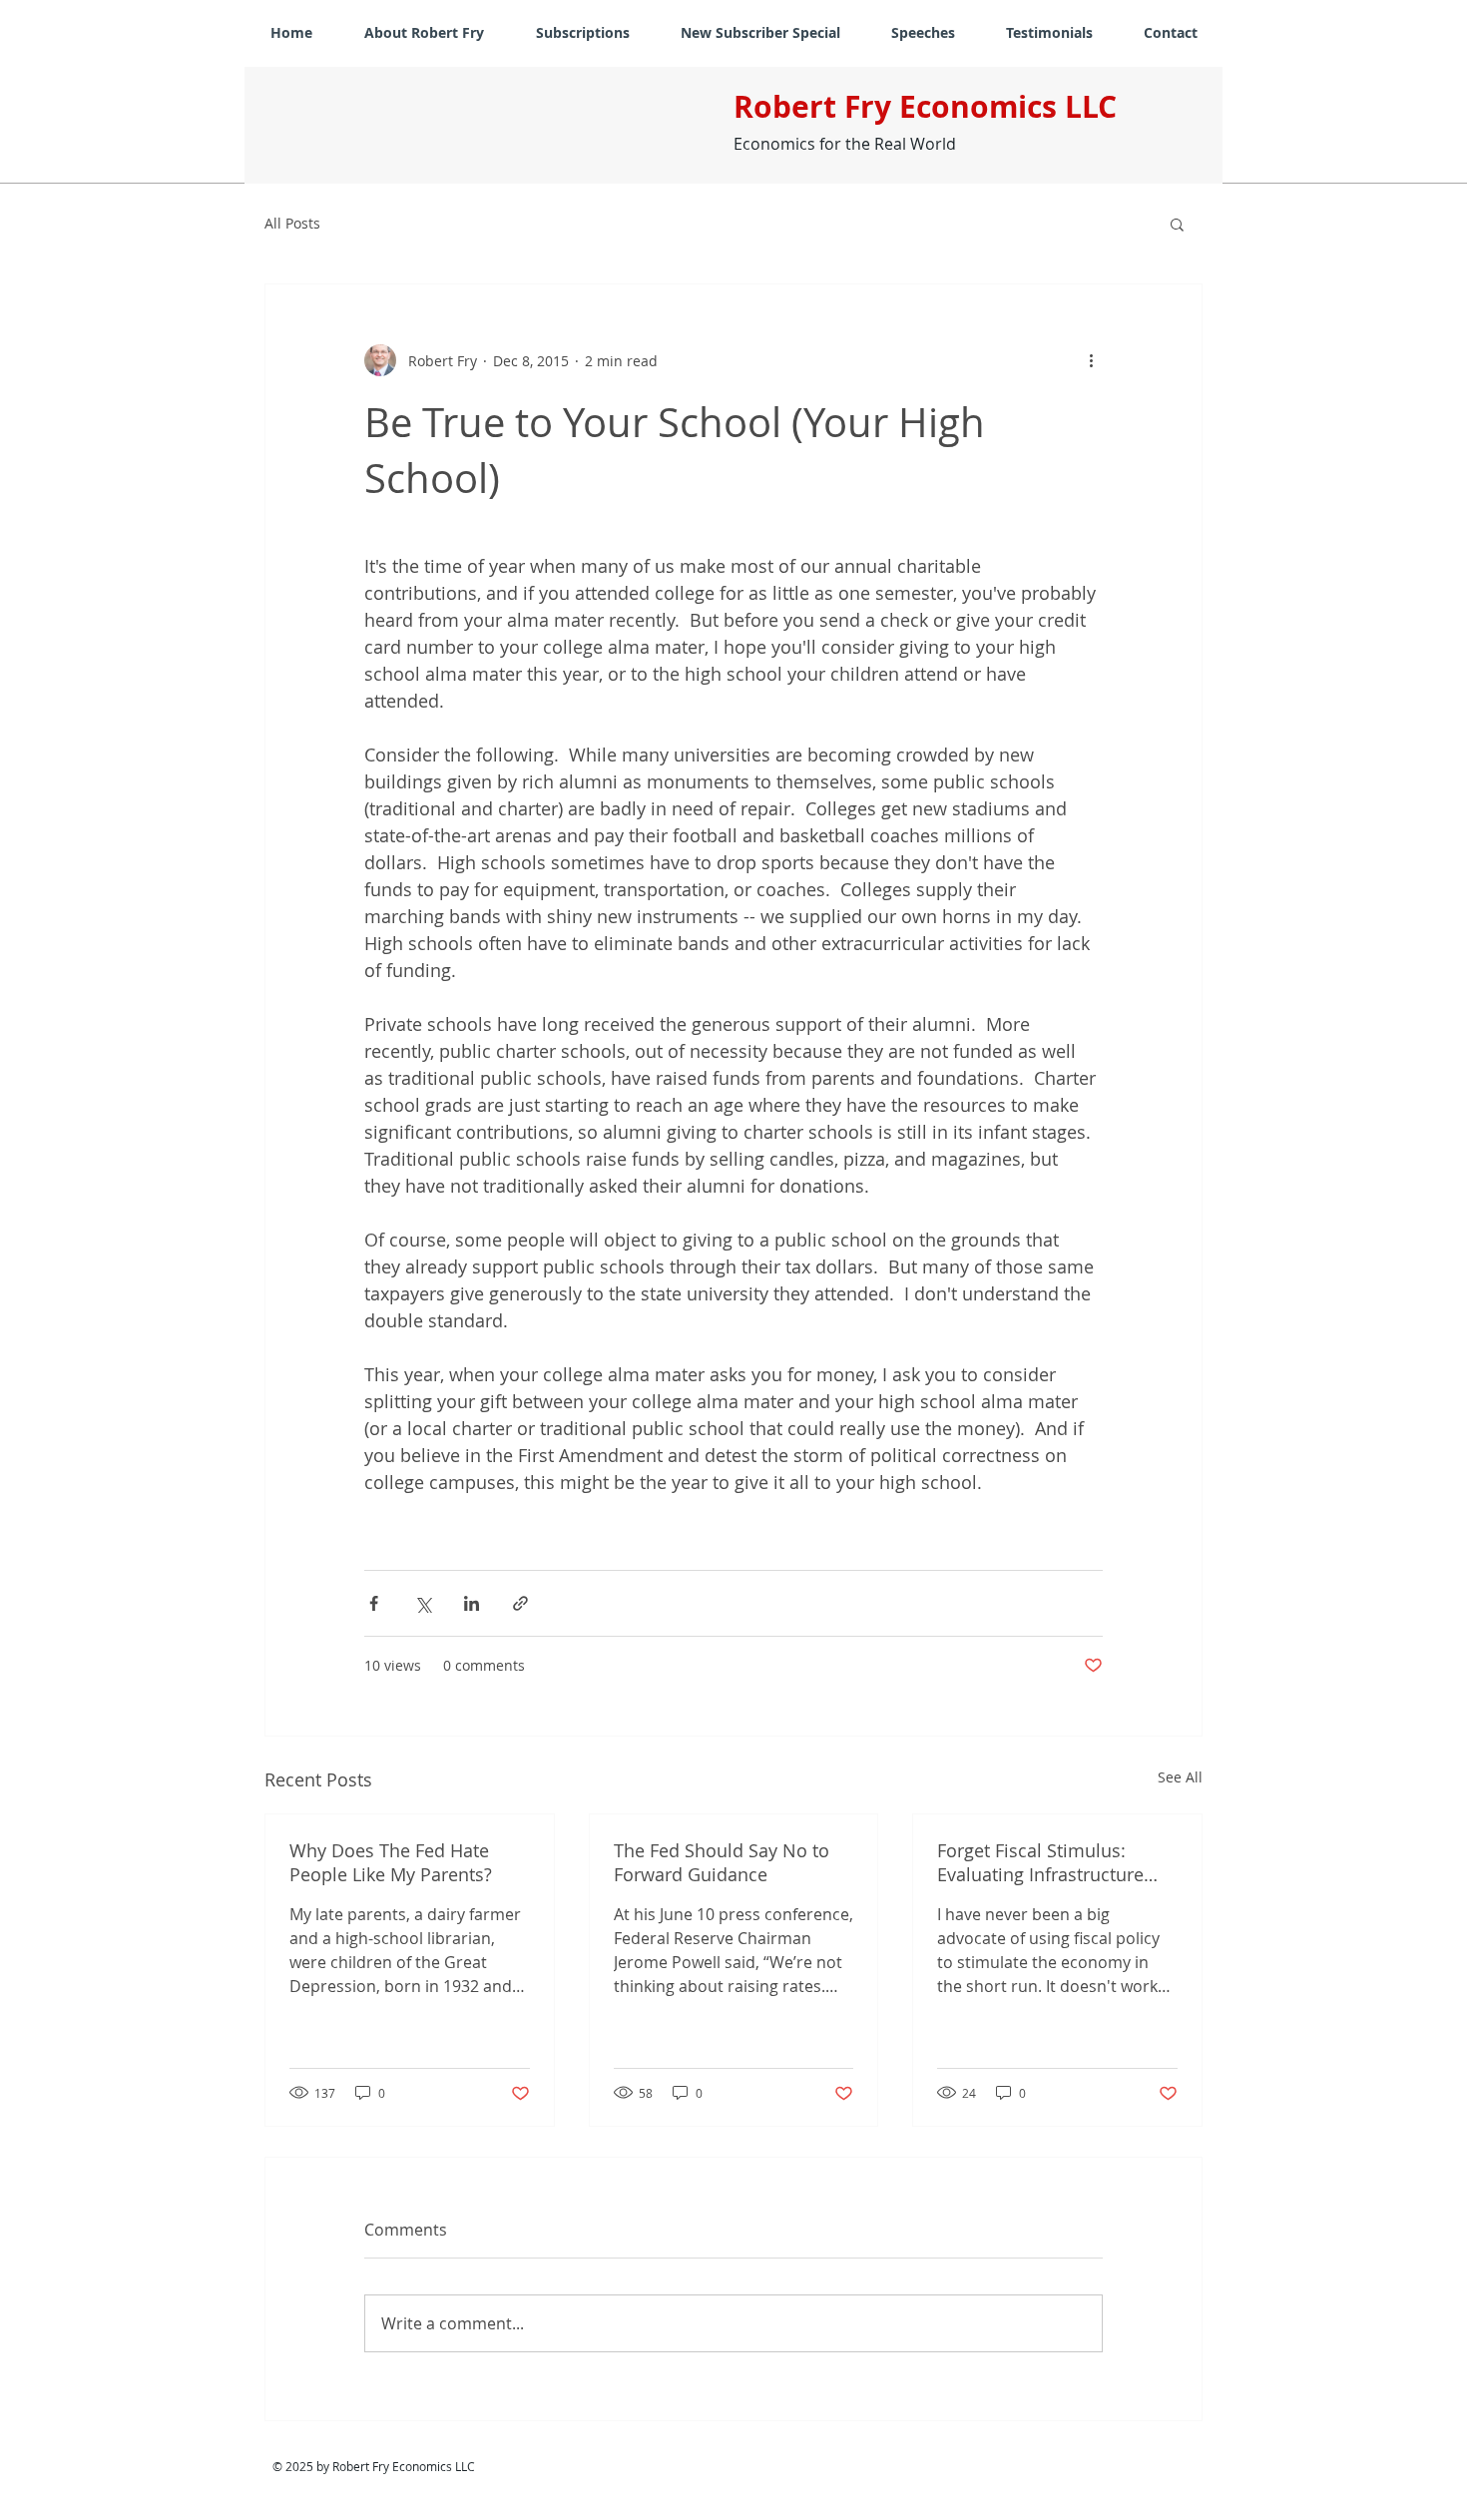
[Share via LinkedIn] (472, 1603)
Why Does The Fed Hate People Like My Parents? (391, 1862)
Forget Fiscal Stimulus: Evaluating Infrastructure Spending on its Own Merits (1053, 1862)
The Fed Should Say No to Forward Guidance (722, 1862)
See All (1180, 1777)
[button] (1177, 224)
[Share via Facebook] (374, 1603)
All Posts (292, 223)
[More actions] (1091, 360)
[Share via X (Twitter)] (423, 1603)
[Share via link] (520, 1603)
